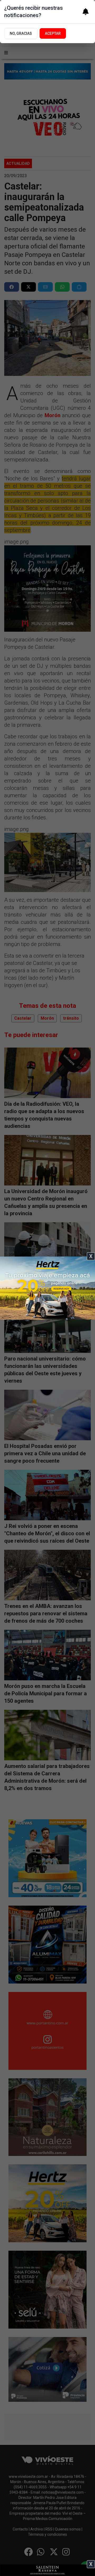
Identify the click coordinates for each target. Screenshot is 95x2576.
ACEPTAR (53, 33)
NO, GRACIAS (21, 33)
